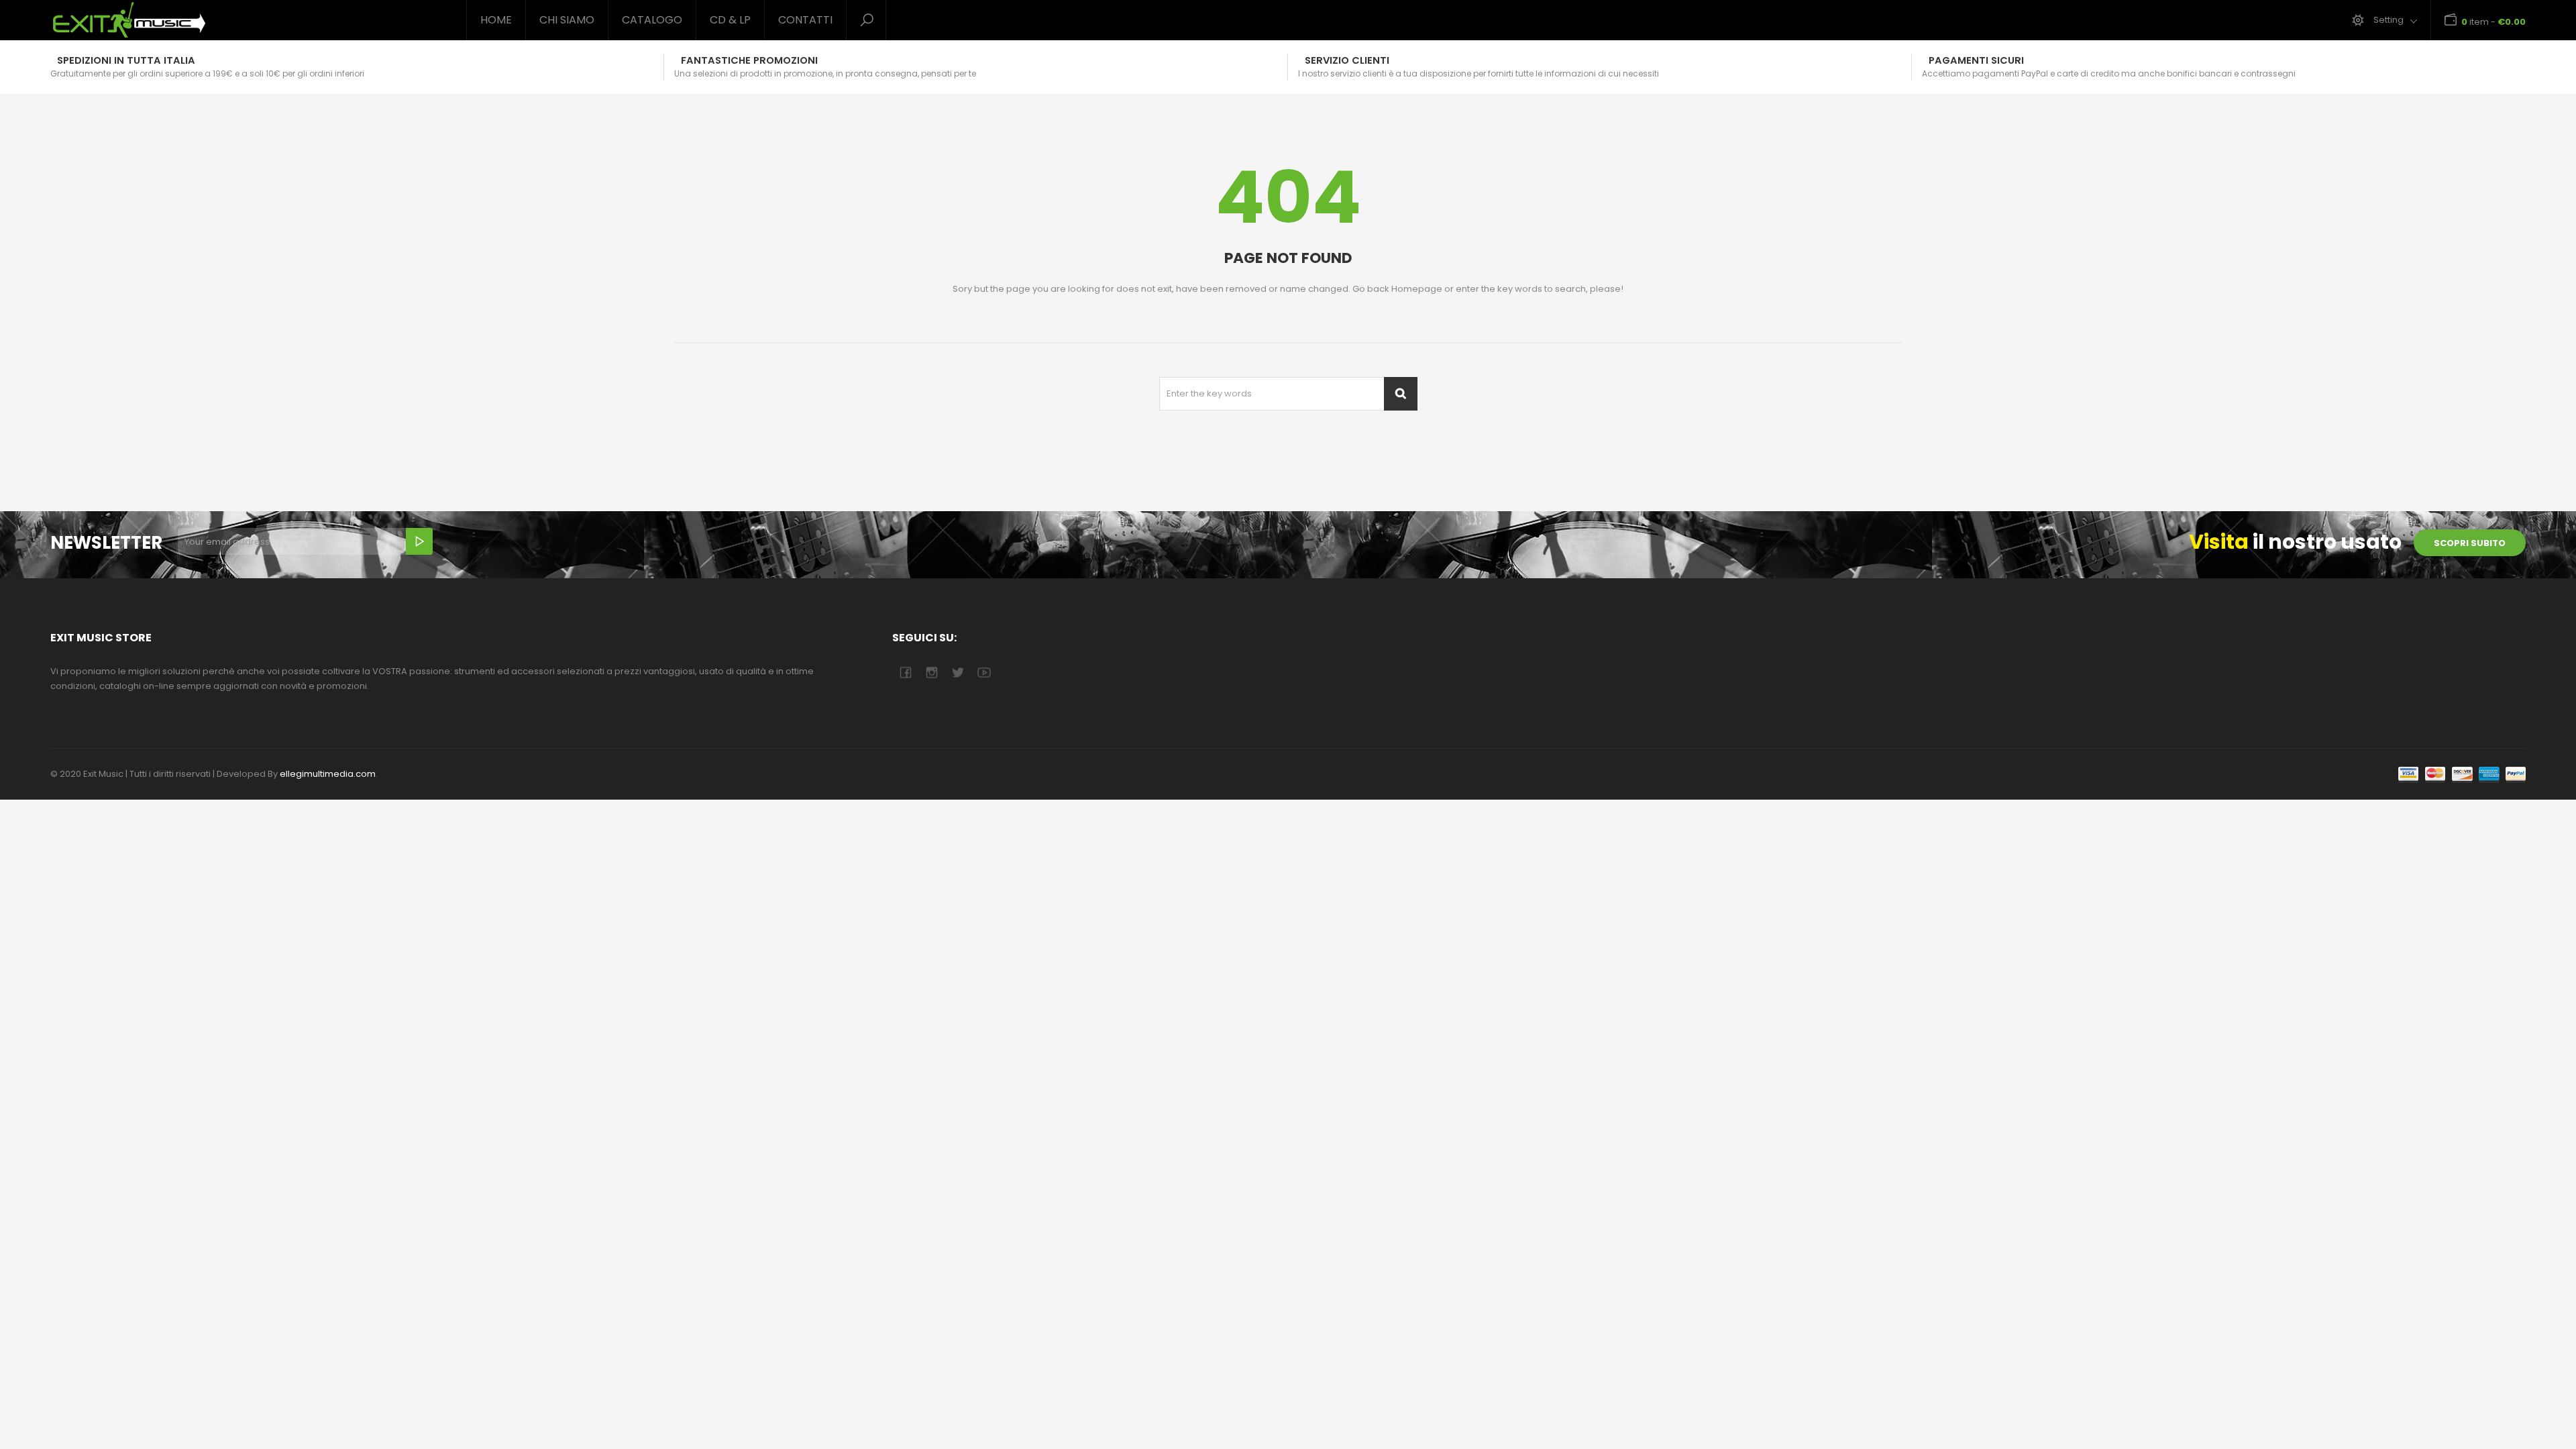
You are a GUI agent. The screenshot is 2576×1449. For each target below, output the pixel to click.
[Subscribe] (419, 541)
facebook (905, 673)
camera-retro (931, 673)
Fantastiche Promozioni (749, 60)
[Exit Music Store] (248, 20)
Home (496, 20)
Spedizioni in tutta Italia (126, 60)
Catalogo (652, 20)
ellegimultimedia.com (328, 774)
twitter (958, 673)
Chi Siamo (567, 20)
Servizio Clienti (1347, 60)
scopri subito (2470, 543)
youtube (984, 673)
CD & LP (730, 20)
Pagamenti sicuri (1976, 60)
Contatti (805, 20)
